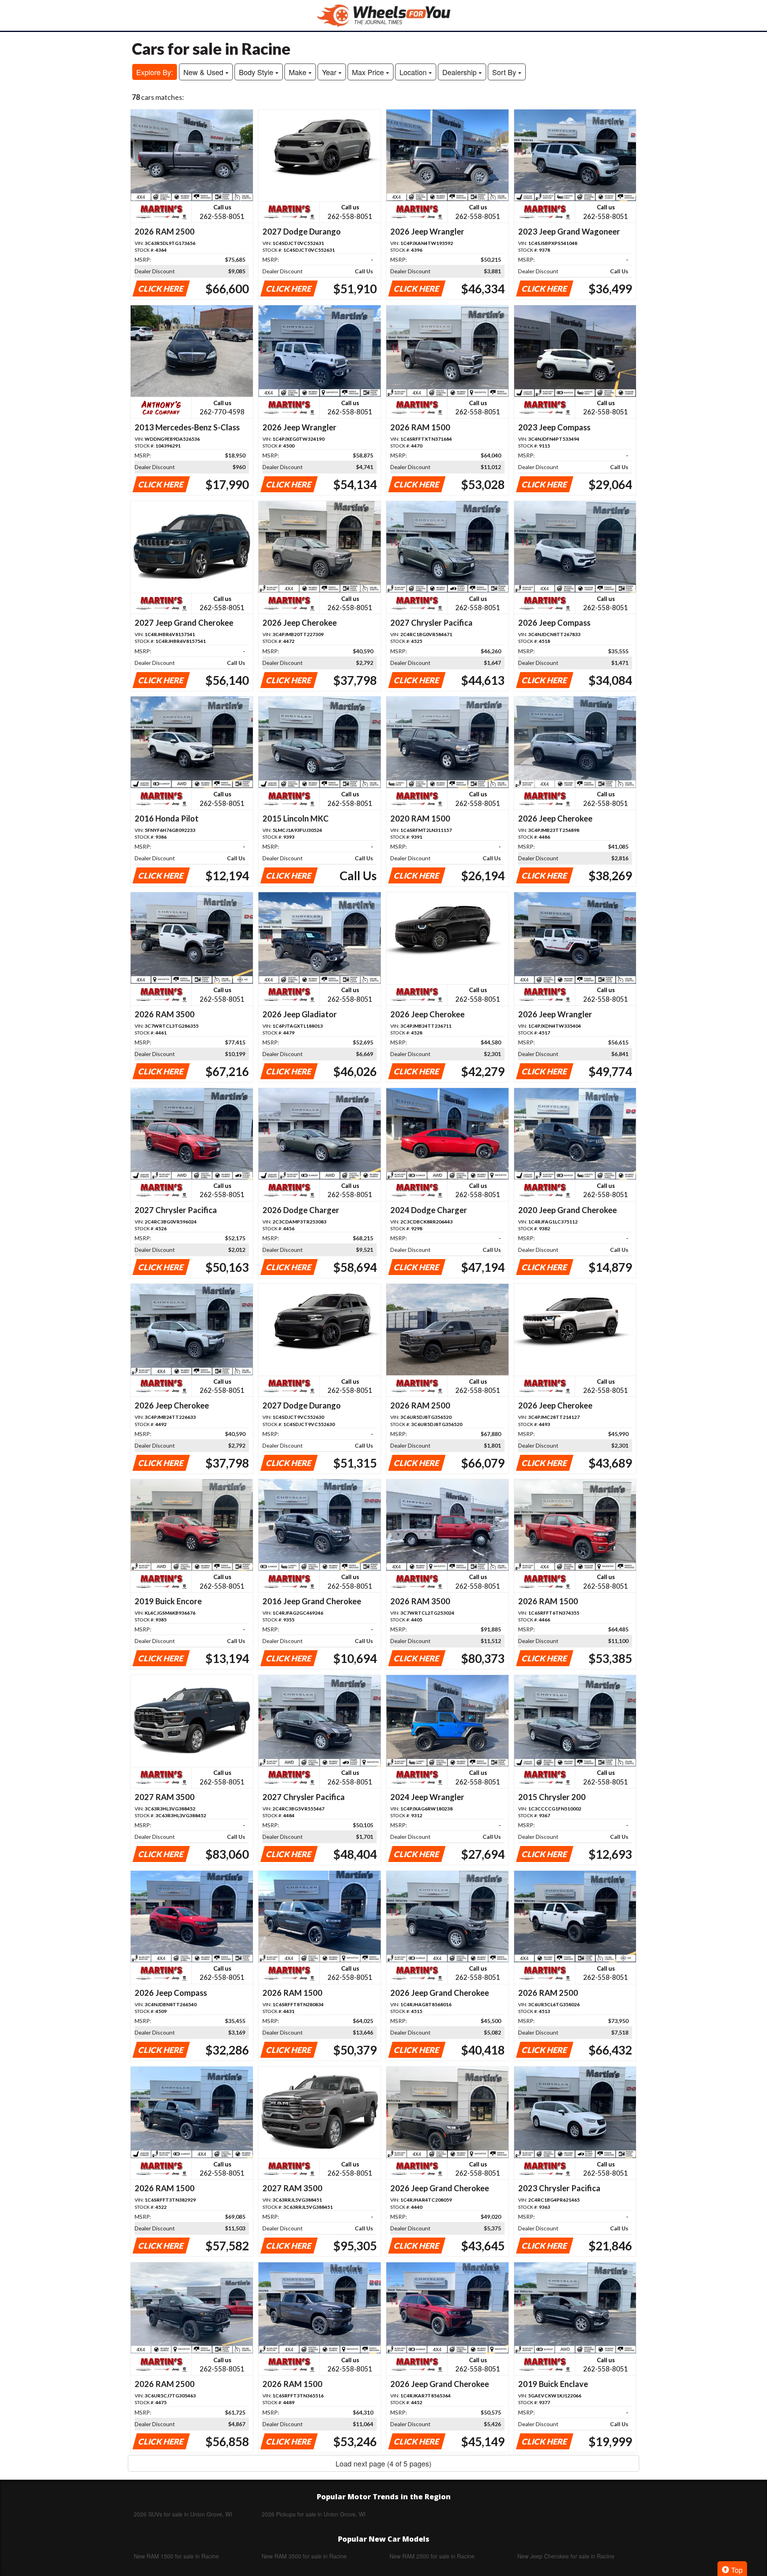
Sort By (505, 72)
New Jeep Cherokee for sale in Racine (566, 2556)
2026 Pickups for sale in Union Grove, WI (314, 2514)
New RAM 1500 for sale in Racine (176, 2556)
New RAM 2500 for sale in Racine (432, 2556)
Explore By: (155, 72)
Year (330, 72)
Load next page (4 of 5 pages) (383, 2463)
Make (299, 72)
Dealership (460, 72)
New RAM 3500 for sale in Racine (304, 2556)
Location (414, 72)
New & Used (204, 72)
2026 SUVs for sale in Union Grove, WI (183, 2514)
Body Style (257, 72)
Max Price (369, 72)
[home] (383, 15)
